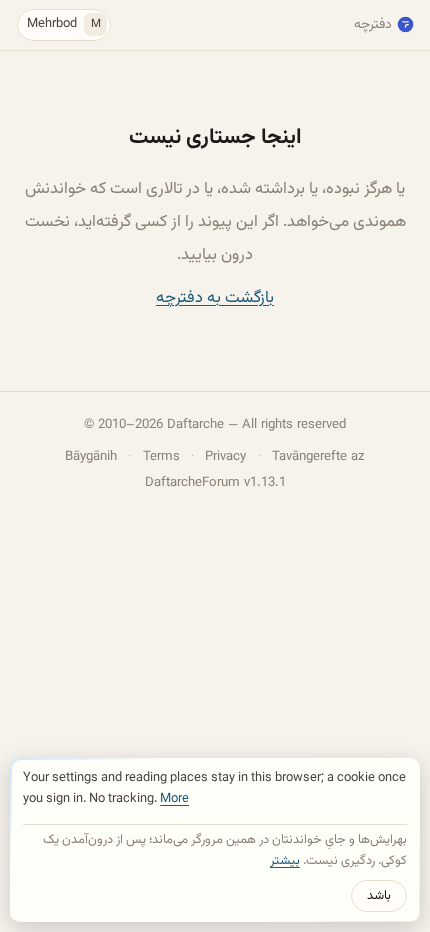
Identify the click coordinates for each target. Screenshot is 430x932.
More (174, 799)
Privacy (225, 456)
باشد (379, 896)
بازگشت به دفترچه (215, 298)
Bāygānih (91, 456)
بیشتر (285, 861)
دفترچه (373, 24)
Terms (161, 456)
